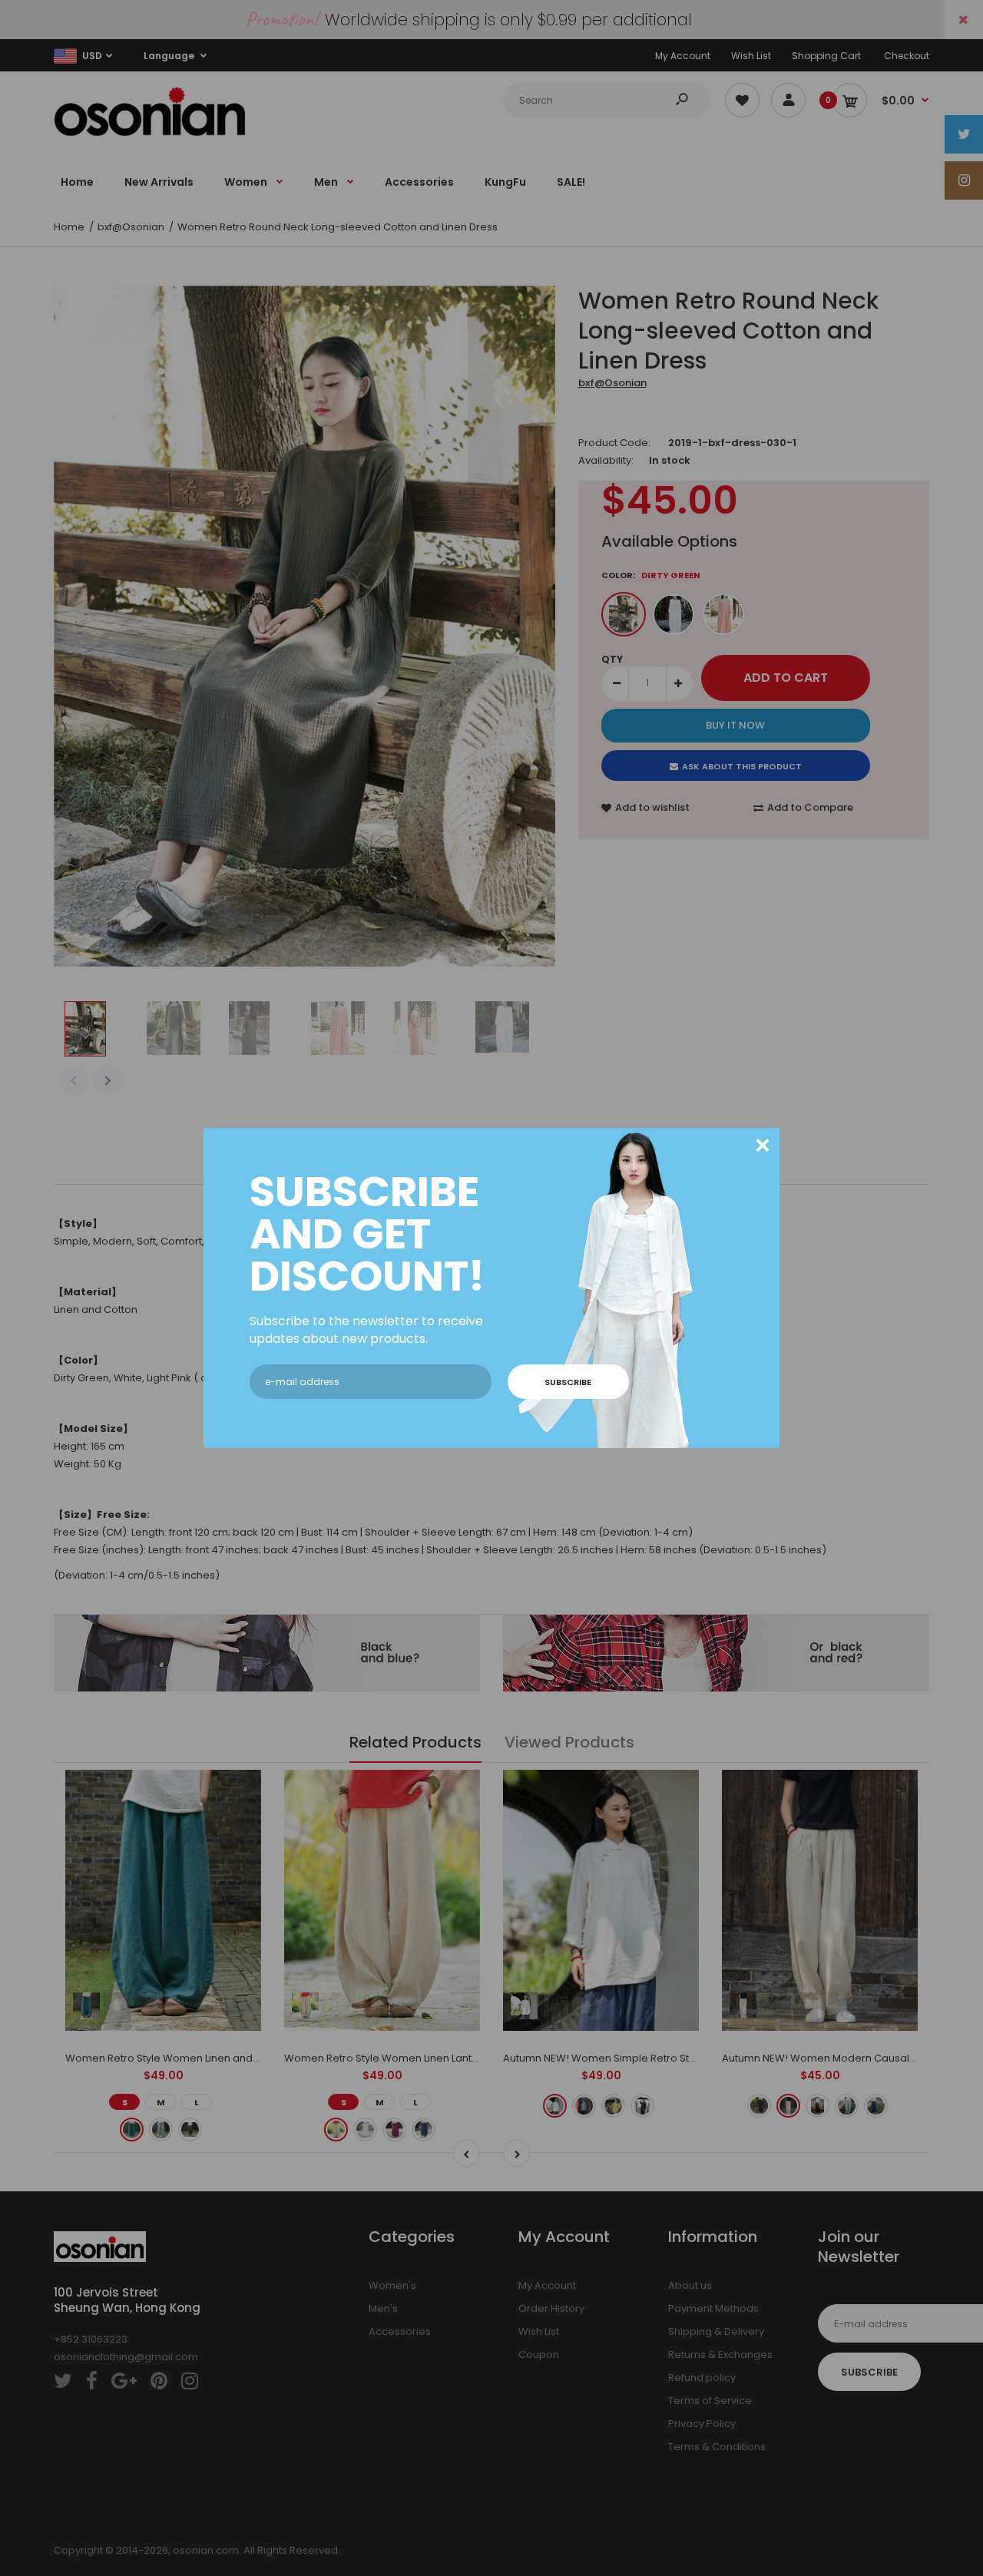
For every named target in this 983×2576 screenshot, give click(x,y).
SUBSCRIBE (568, 1382)
